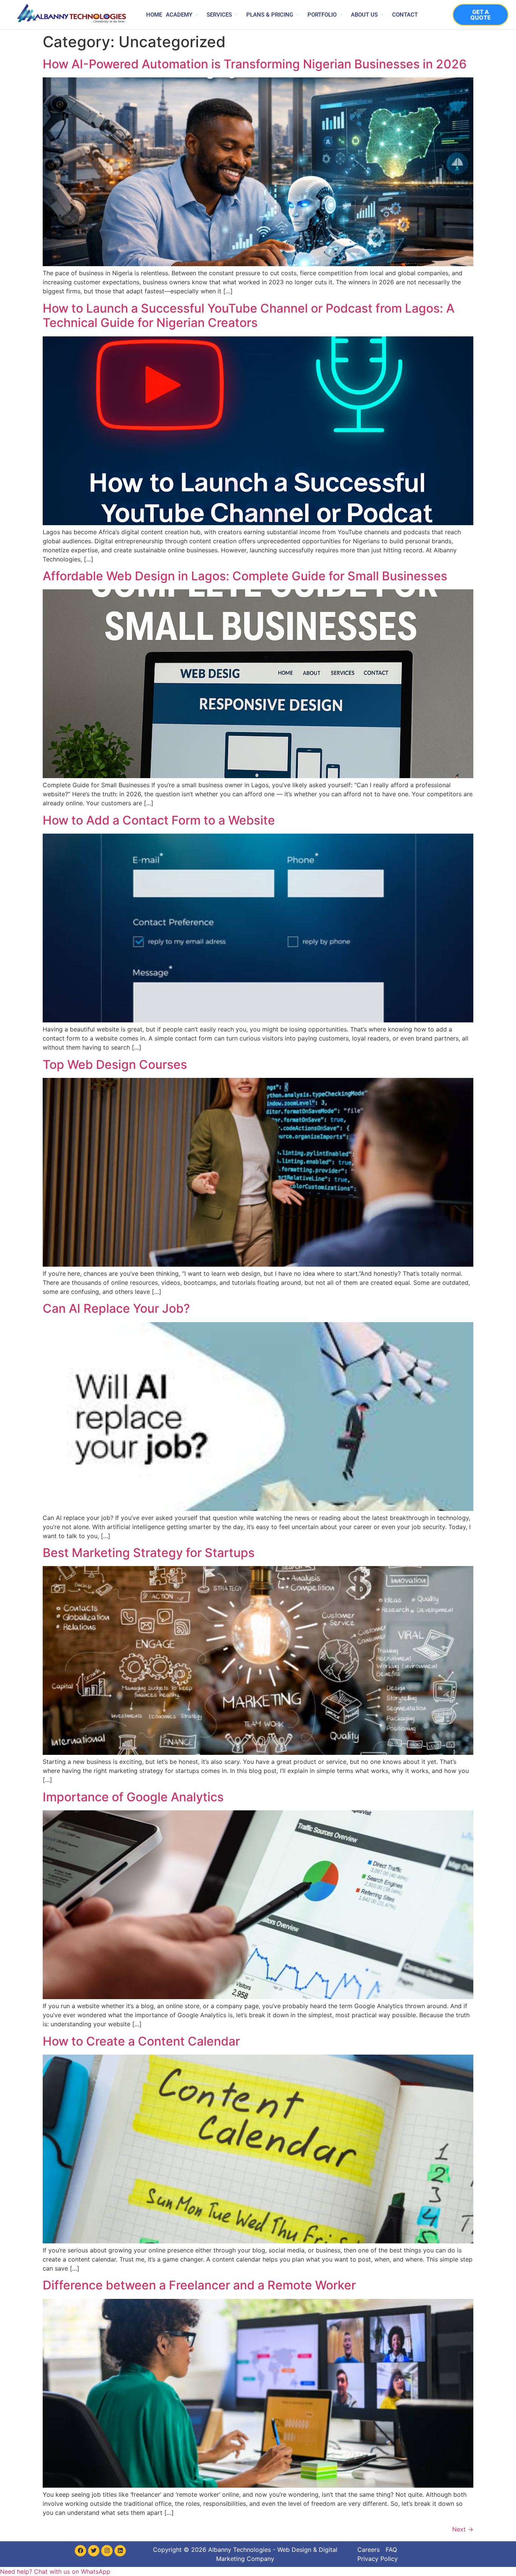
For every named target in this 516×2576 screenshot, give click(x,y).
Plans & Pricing (270, 15)
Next (463, 2529)
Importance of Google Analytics (133, 1797)
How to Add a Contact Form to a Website (159, 820)
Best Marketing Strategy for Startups (149, 1553)
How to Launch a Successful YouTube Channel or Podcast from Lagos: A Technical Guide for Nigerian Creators (249, 315)
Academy (179, 15)
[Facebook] (80, 2551)
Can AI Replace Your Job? (116, 1308)
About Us (364, 15)
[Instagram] (107, 2551)
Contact (405, 15)
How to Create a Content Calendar (141, 2041)
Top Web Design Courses (115, 1064)
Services (219, 15)
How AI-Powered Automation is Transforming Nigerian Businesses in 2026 (255, 64)
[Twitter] (94, 2551)
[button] (55, 2571)
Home (154, 15)
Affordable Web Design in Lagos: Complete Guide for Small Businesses (245, 576)
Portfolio (322, 15)
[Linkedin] (120, 2551)
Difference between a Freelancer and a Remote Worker (199, 2285)
